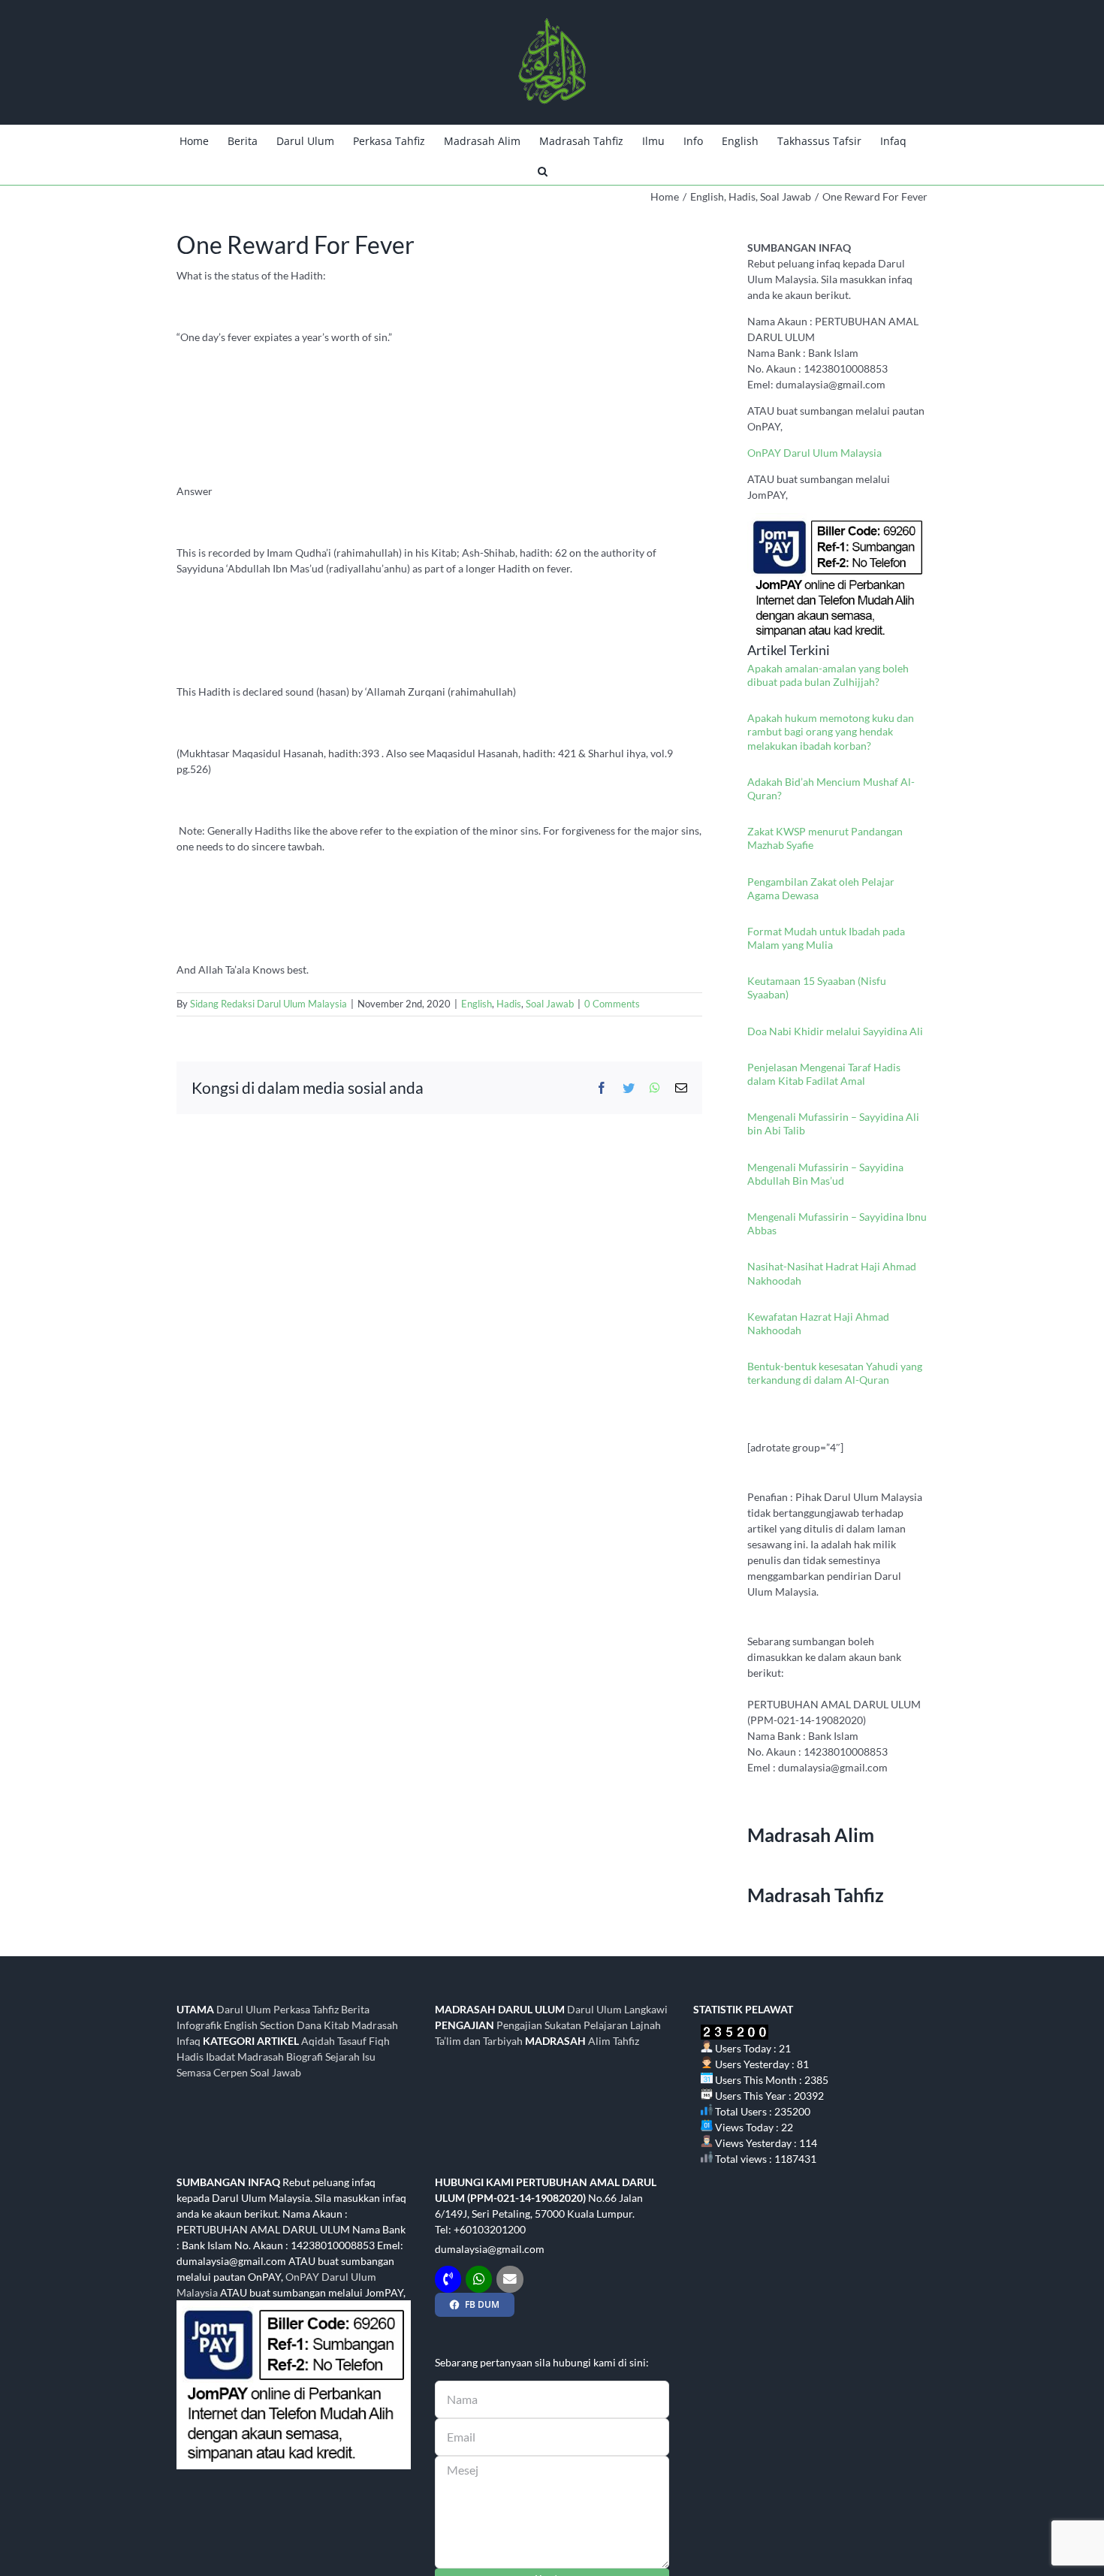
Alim (599, 2041)
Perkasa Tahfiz (306, 2009)
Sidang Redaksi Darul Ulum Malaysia (268, 1004)
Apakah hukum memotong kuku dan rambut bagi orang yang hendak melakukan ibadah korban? (831, 731)
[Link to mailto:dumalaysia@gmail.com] (510, 2279)
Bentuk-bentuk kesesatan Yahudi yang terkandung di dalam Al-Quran (835, 1373)
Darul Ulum (244, 2009)
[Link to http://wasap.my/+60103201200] (479, 2279)
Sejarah (342, 2057)
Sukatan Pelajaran (586, 2025)
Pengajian (519, 2025)
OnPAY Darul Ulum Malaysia (814, 453)
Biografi (305, 2057)
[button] (543, 170)
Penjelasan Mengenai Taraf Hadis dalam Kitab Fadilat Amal (824, 1074)
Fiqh (379, 2041)
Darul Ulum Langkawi (617, 2009)
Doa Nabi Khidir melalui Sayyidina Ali (835, 1031)
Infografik (199, 2025)
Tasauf (352, 2041)
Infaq (189, 2041)
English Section (259, 2025)
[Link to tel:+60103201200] (448, 2279)
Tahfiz (626, 2041)
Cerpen (231, 2072)
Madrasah (261, 2057)
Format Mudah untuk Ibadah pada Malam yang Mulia (826, 938)
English (477, 1004)
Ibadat (220, 2057)
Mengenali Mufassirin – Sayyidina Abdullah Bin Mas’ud (825, 1174)
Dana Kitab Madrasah (347, 2025)
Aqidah (318, 2041)
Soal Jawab (550, 1004)
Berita (355, 2009)
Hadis (509, 1004)
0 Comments (612, 1004)
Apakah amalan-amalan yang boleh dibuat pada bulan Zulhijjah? (828, 675)
